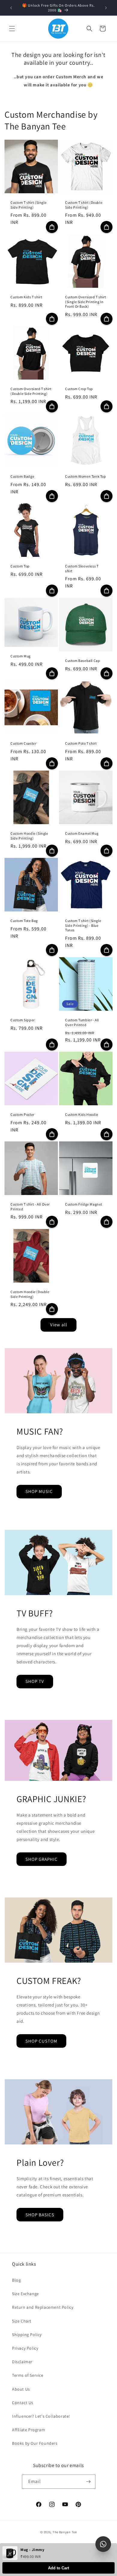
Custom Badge (22, 476)
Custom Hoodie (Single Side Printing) (29, 836)
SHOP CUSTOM (41, 2041)
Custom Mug (21, 656)
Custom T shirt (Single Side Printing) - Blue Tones (83, 925)
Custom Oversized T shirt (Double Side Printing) (31, 391)
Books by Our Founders (35, 2443)
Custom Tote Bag (24, 921)
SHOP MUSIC (39, 1491)
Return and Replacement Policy (43, 2307)
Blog (16, 2280)
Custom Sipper (23, 1020)
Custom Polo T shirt (81, 743)
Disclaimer (22, 2362)
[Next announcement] (106, 8)
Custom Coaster (23, 743)
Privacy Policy (25, 2348)
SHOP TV (35, 1681)
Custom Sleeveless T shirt (82, 568)
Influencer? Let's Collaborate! (41, 2416)
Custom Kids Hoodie (82, 1114)
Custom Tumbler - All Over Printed (82, 1022)
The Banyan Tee (65, 2532)
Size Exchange (25, 2294)
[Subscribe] (88, 2482)
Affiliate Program (28, 2430)
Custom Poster (22, 1114)
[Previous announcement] (11, 8)
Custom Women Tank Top (86, 476)
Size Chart (22, 2321)
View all (59, 1325)
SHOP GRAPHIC (42, 1859)
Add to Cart (58, 2568)
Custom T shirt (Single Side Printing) (28, 205)
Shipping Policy (27, 2335)
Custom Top (20, 566)
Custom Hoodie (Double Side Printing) (30, 1294)
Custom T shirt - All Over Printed (30, 1207)
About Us (21, 2389)
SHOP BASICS (40, 2215)
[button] (12, 29)
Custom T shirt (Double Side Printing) (84, 205)
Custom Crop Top (79, 389)
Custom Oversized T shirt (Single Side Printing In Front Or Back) (85, 302)
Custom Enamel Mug (82, 833)
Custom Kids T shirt (26, 297)
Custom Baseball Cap (82, 661)
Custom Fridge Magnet (84, 1204)
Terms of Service (28, 2375)
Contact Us (23, 2403)
